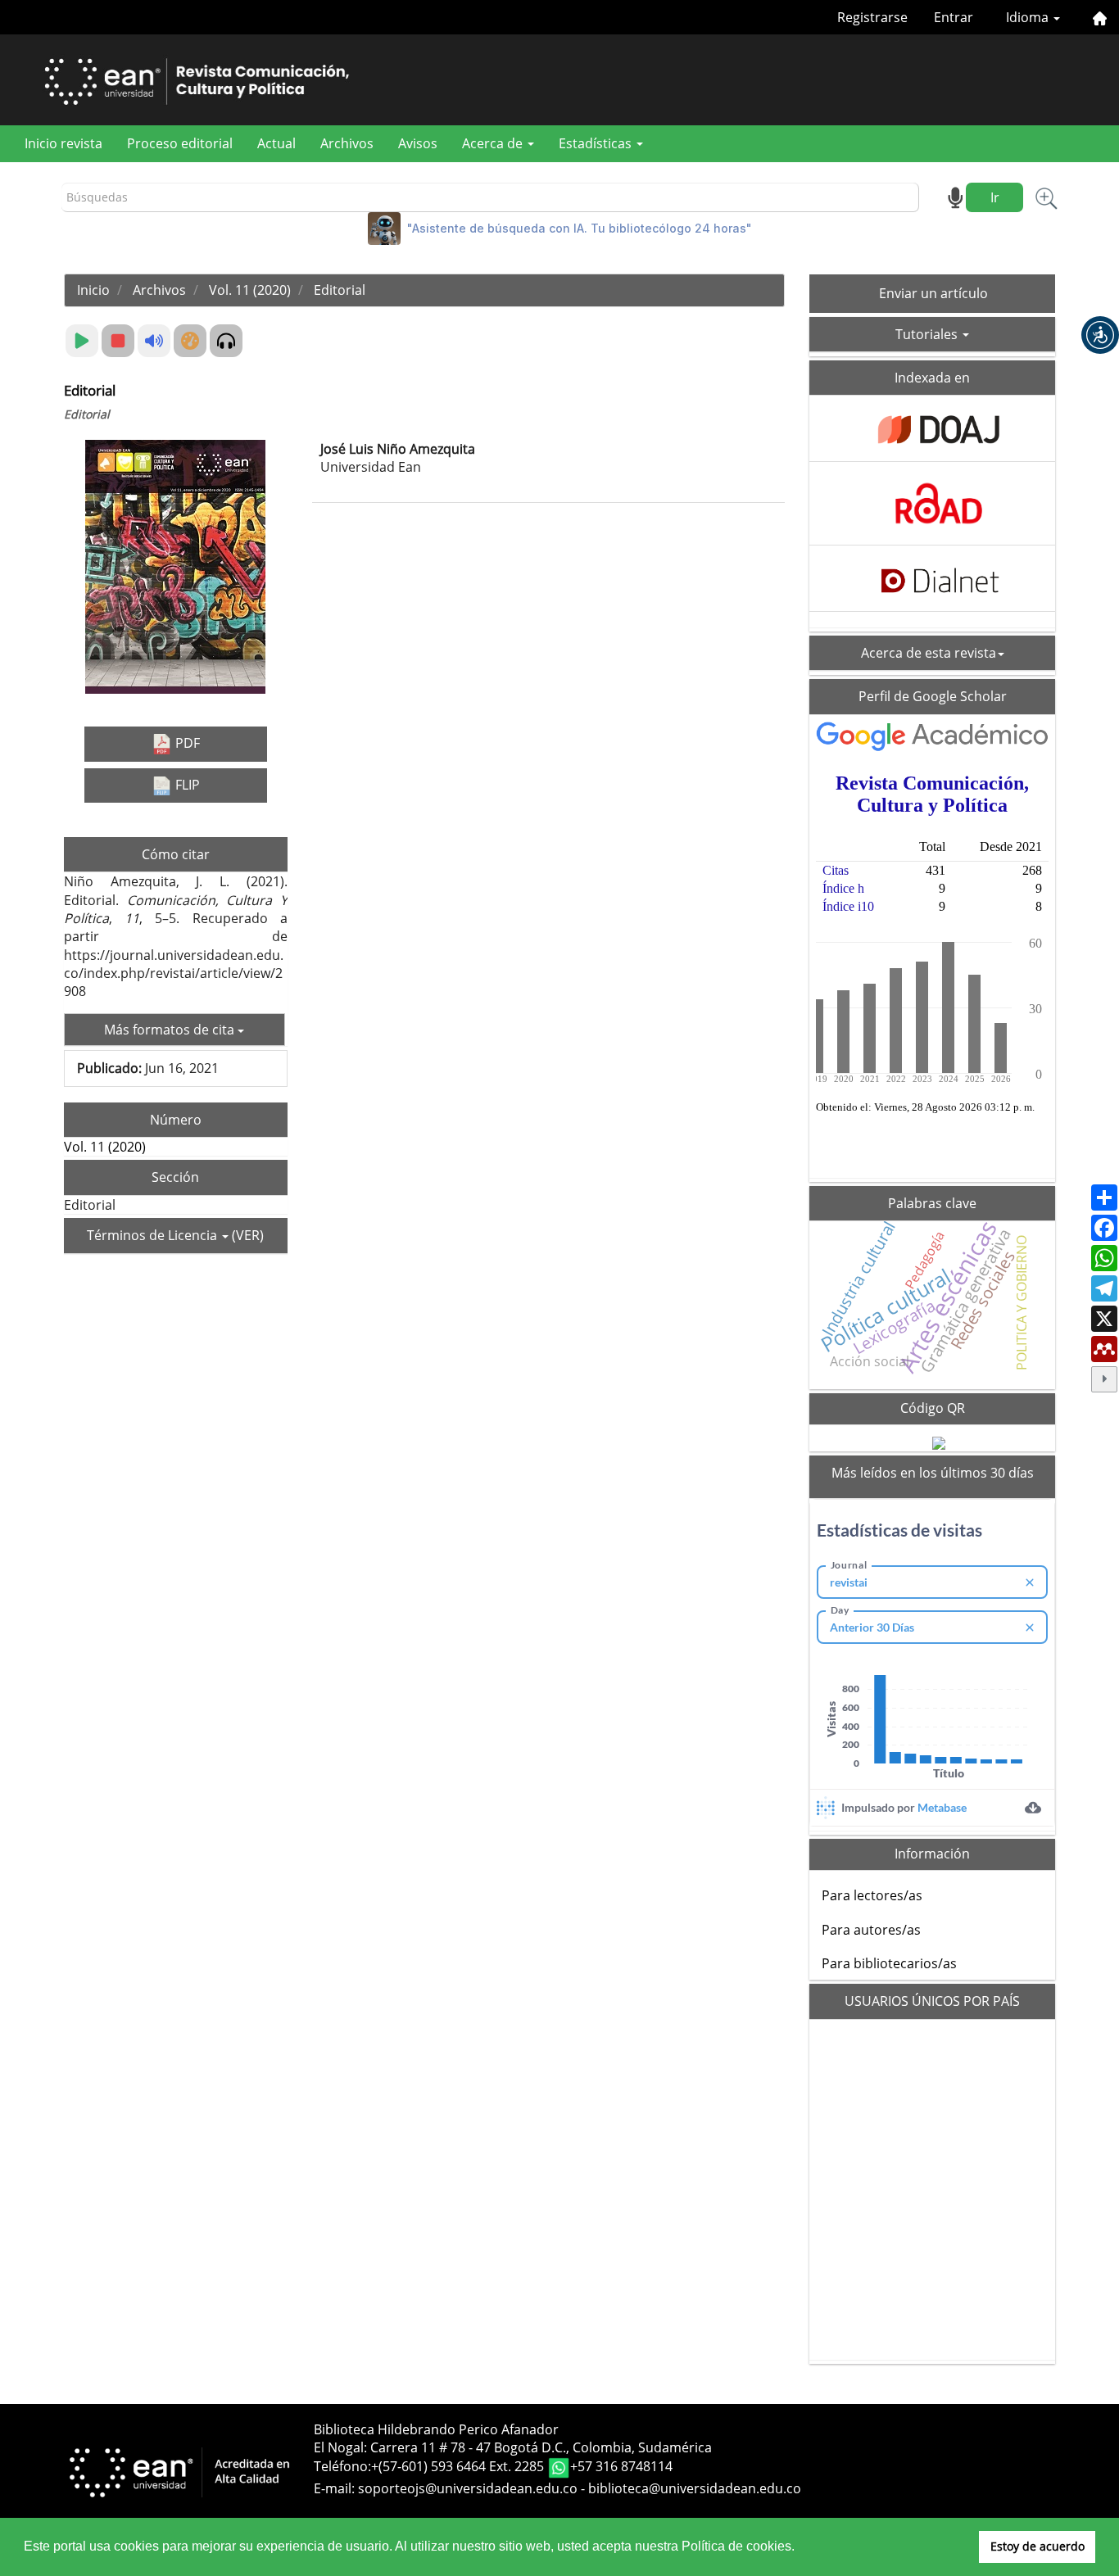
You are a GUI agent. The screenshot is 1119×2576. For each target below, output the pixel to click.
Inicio (93, 290)
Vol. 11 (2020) (250, 290)
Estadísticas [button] (597, 143)
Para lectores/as (872, 1895)
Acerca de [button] (494, 143)
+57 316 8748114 (621, 2467)
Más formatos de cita (171, 1030)
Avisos (418, 143)
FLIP (186, 785)
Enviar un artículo (933, 293)
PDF (186, 743)
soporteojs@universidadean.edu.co (468, 2488)
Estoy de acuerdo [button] (1037, 2546)
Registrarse (872, 17)
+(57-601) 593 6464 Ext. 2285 (459, 2467)
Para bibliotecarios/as (889, 1963)
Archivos (347, 143)
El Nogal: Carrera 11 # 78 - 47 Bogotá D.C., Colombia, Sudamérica (513, 2447)
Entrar (954, 17)
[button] (1100, 335)
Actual (276, 143)
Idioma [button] (1029, 17)
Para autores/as (871, 1930)
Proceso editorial (180, 143)
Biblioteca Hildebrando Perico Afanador (436, 2429)
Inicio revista (63, 143)
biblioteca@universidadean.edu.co (695, 2488)
